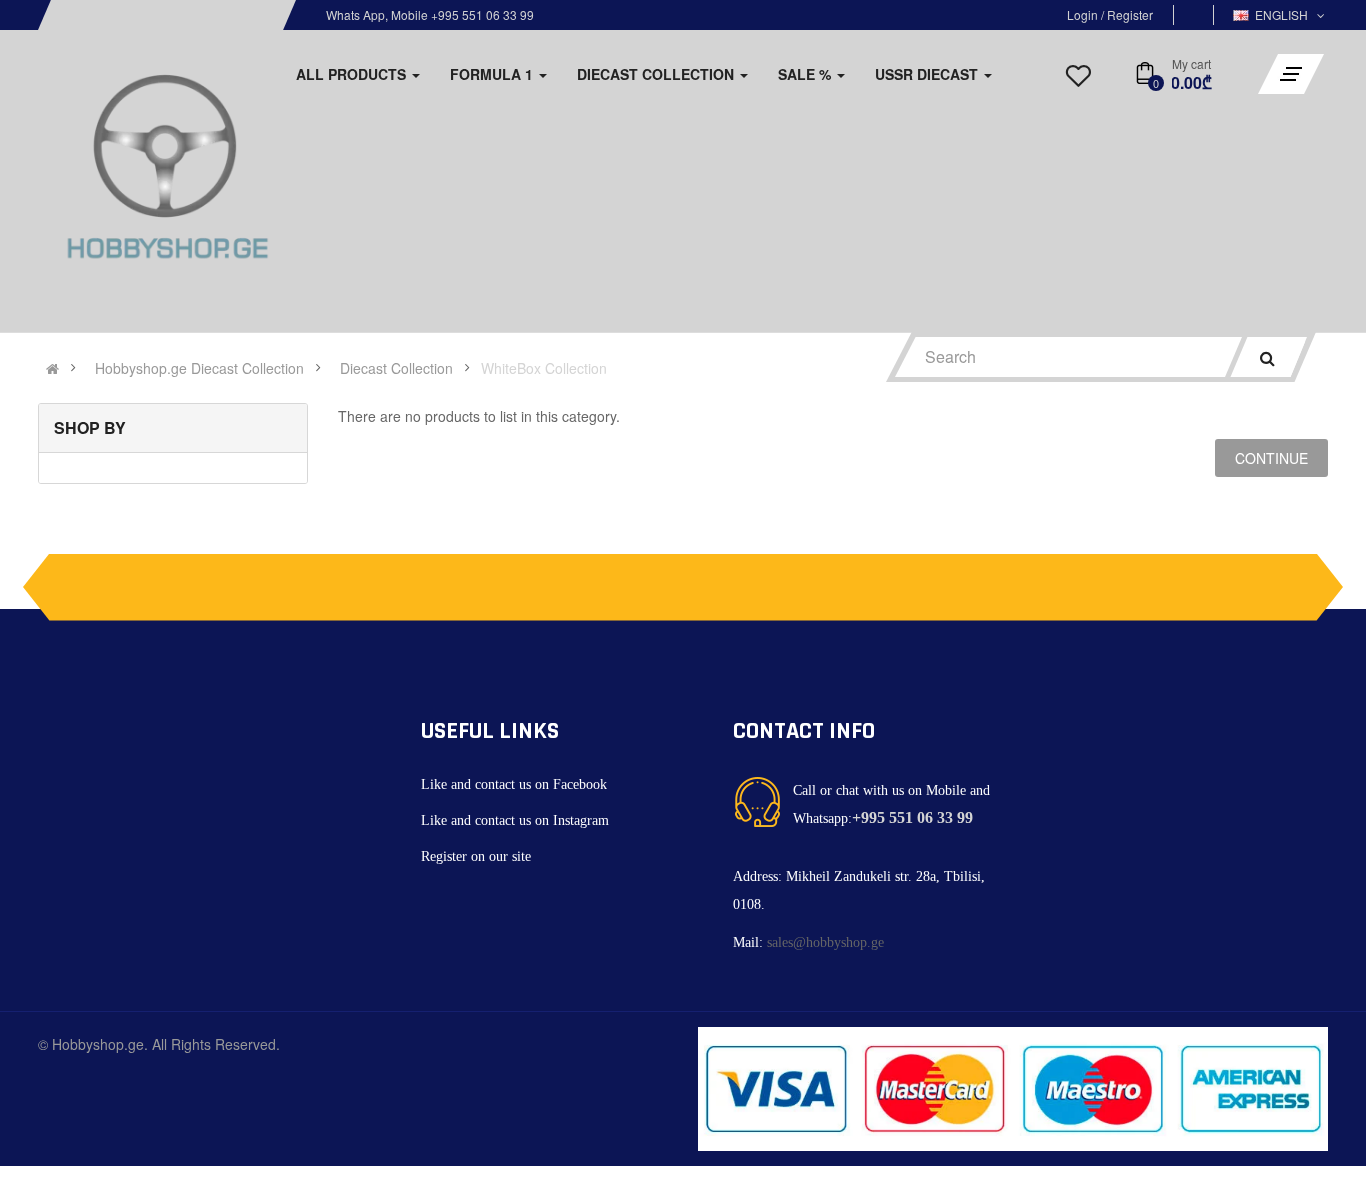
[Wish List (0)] (1078, 81)
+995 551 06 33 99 (912, 817)
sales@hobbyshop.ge (825, 942)
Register (1130, 14)
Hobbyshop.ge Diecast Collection (199, 368)
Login (1084, 14)
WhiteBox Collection (544, 368)
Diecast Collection (396, 368)
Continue (1271, 458)
